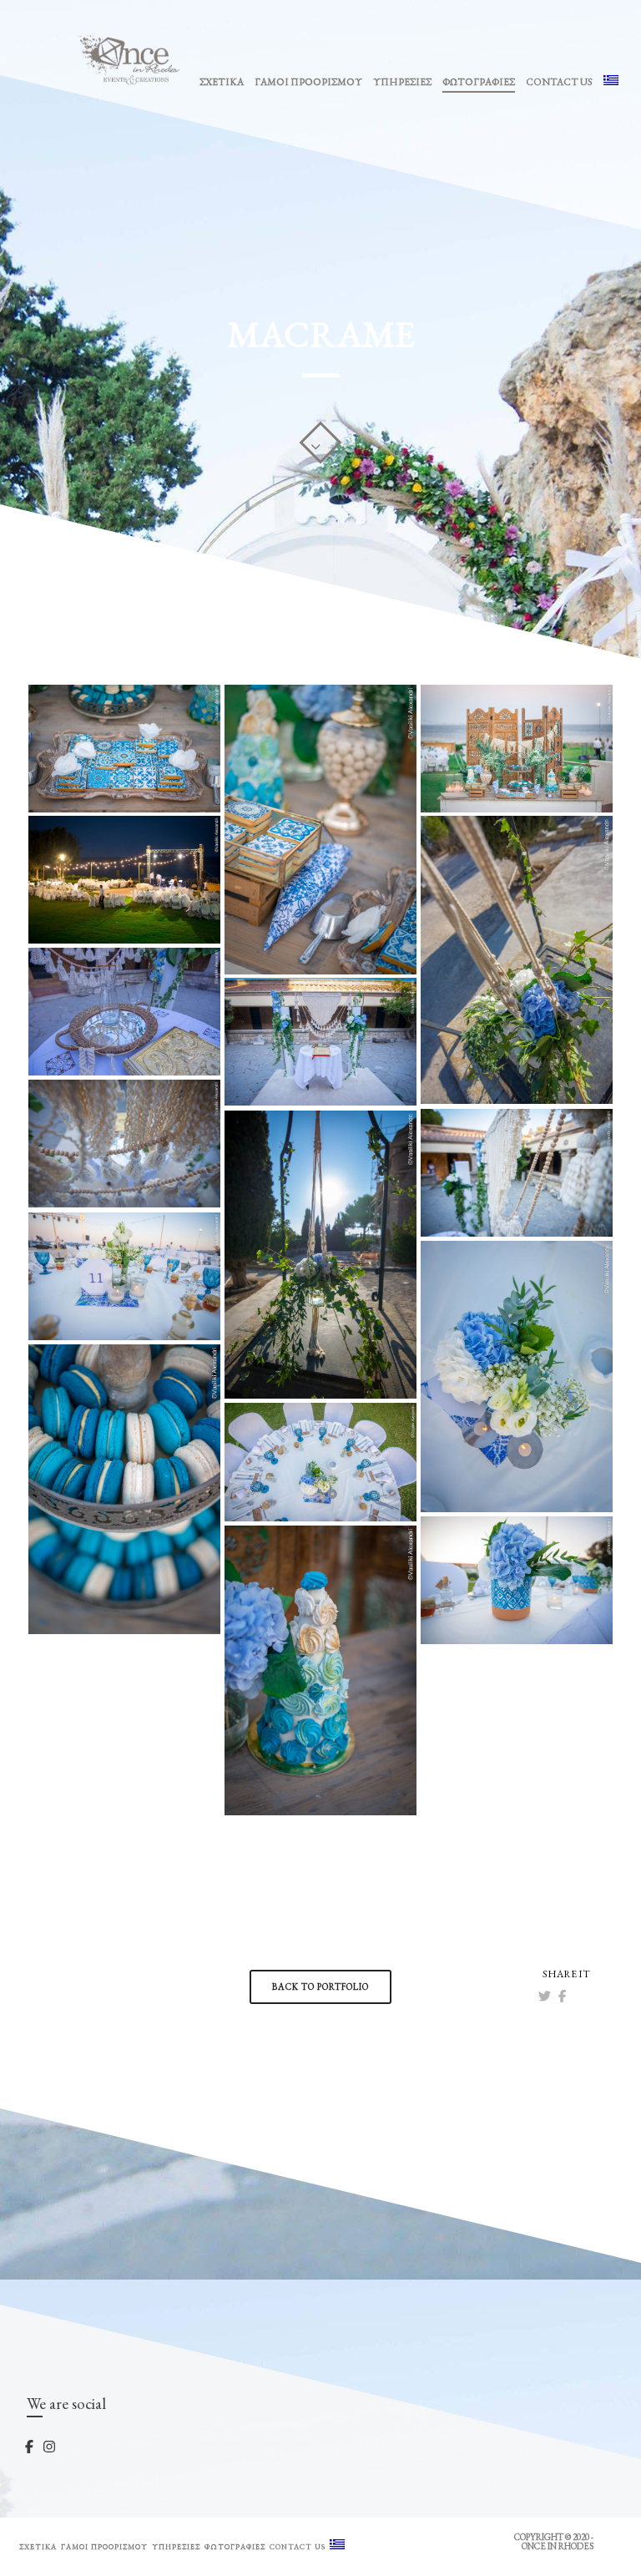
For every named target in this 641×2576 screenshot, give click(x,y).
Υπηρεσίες (402, 82)
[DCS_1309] (517, 749)
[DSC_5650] (124, 1144)
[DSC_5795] (517, 1377)
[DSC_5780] (124, 1276)
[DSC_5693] (517, 1173)
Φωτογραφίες (479, 82)
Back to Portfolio (320, 1986)
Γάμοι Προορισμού (308, 82)
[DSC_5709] (320, 1255)
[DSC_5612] (124, 1012)
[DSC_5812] (320, 1462)
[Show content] (320, 443)
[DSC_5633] (320, 1042)
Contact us (559, 82)
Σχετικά (222, 82)
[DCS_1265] (320, 1670)
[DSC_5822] (517, 1580)
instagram (65, 2446)
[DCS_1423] (124, 880)
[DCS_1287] (124, 1489)
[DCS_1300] (320, 830)
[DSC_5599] (517, 960)
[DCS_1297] (124, 749)
